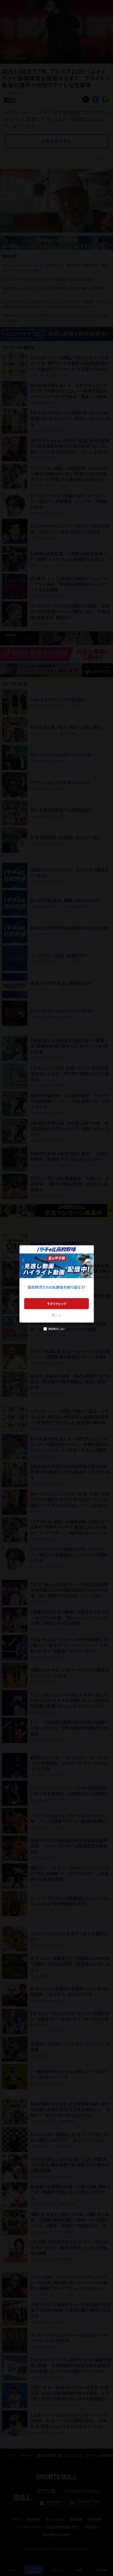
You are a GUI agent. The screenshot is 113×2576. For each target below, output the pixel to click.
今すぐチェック (57, 1304)
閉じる (56, 1315)
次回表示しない (57, 1329)
